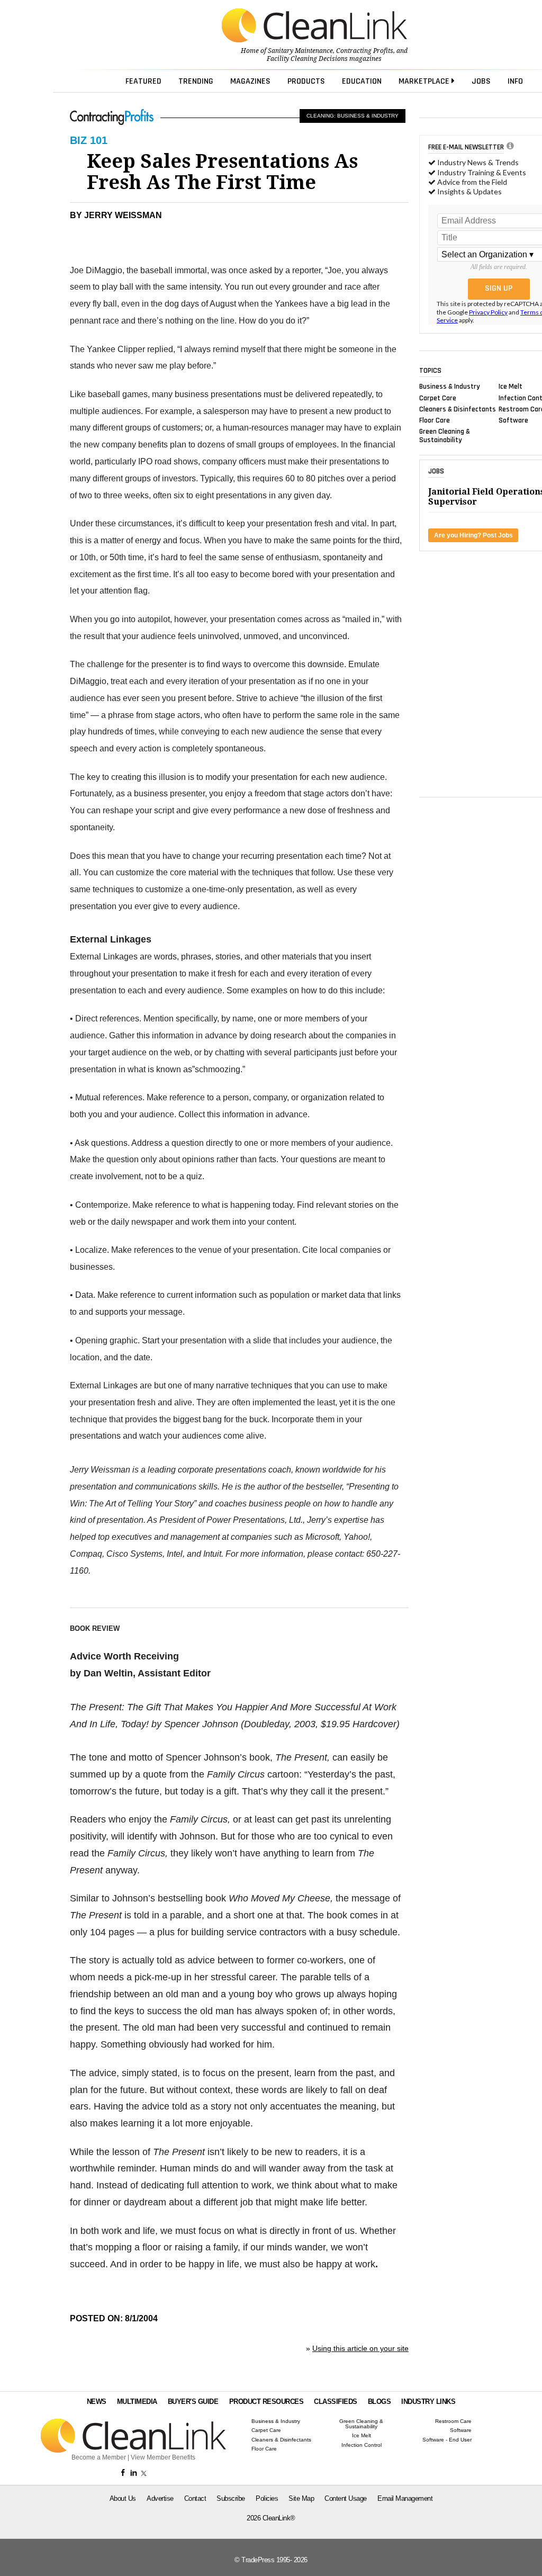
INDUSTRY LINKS (428, 2402)
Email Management (405, 2498)
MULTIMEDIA (137, 2402)
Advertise (160, 2498)
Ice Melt (511, 387)
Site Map (301, 2498)
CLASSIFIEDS (336, 2402)
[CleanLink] (314, 26)
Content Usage (346, 2498)
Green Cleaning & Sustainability (445, 436)
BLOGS (380, 2402)
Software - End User (447, 2440)
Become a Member (99, 2457)
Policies (267, 2498)
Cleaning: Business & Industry (353, 116)
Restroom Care (453, 2421)
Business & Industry (450, 387)
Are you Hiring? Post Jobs (473, 535)
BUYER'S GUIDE (193, 2402)
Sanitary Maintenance (300, 51)
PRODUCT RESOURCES (267, 2402)
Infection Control (362, 2445)
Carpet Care (438, 398)
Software (513, 420)
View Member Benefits (163, 2457)
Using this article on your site (360, 2348)
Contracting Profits (365, 51)
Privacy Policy (488, 312)
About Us (123, 2498)
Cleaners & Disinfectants (458, 409)
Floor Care (435, 420)
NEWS (97, 2402)
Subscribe (231, 2498)
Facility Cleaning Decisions (307, 59)
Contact (195, 2498)
